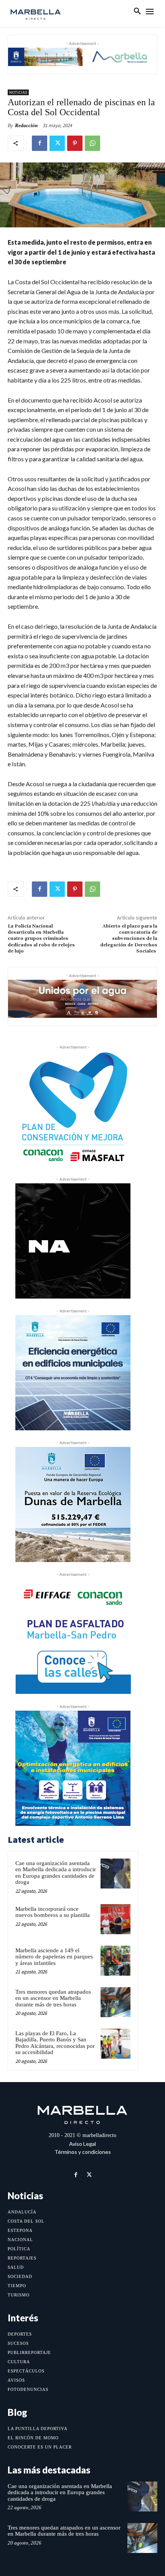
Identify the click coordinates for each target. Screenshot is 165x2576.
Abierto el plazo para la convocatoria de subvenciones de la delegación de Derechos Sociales (129, 939)
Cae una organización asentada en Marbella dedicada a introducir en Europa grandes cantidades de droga (56, 1873)
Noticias (18, 92)
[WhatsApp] (92, 143)
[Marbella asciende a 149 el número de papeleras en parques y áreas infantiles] (115, 1961)
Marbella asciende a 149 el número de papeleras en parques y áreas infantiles (54, 1957)
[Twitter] (57, 143)
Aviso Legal (82, 2144)
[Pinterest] (75, 143)
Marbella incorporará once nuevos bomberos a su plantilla (53, 1912)
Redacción (26, 125)
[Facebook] (40, 143)
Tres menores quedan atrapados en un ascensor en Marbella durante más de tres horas (53, 1998)
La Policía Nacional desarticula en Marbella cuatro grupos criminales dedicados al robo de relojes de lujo (41, 939)
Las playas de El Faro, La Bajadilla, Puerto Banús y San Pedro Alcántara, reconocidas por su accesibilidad (55, 2043)
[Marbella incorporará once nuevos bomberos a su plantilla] (115, 1919)
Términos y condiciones (83, 2152)
